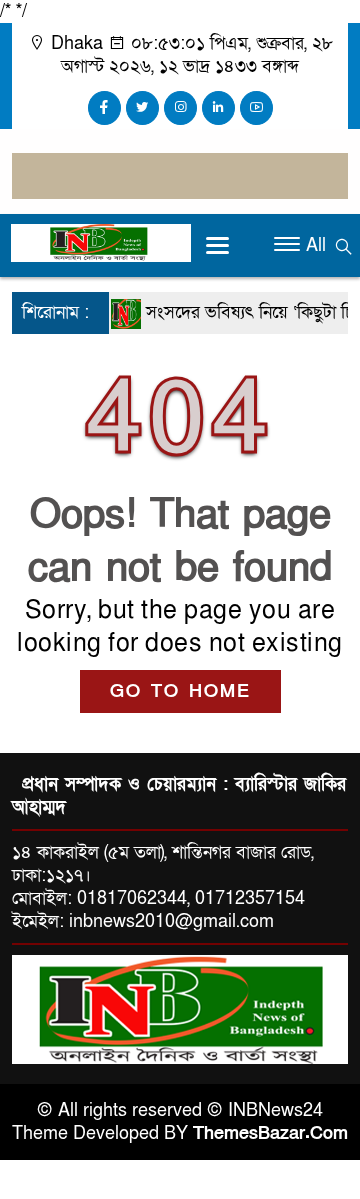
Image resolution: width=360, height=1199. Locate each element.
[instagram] (180, 108)
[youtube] (256, 108)
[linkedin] (218, 108)
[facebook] (104, 108)
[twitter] (142, 108)
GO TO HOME (180, 691)
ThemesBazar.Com (270, 1133)
